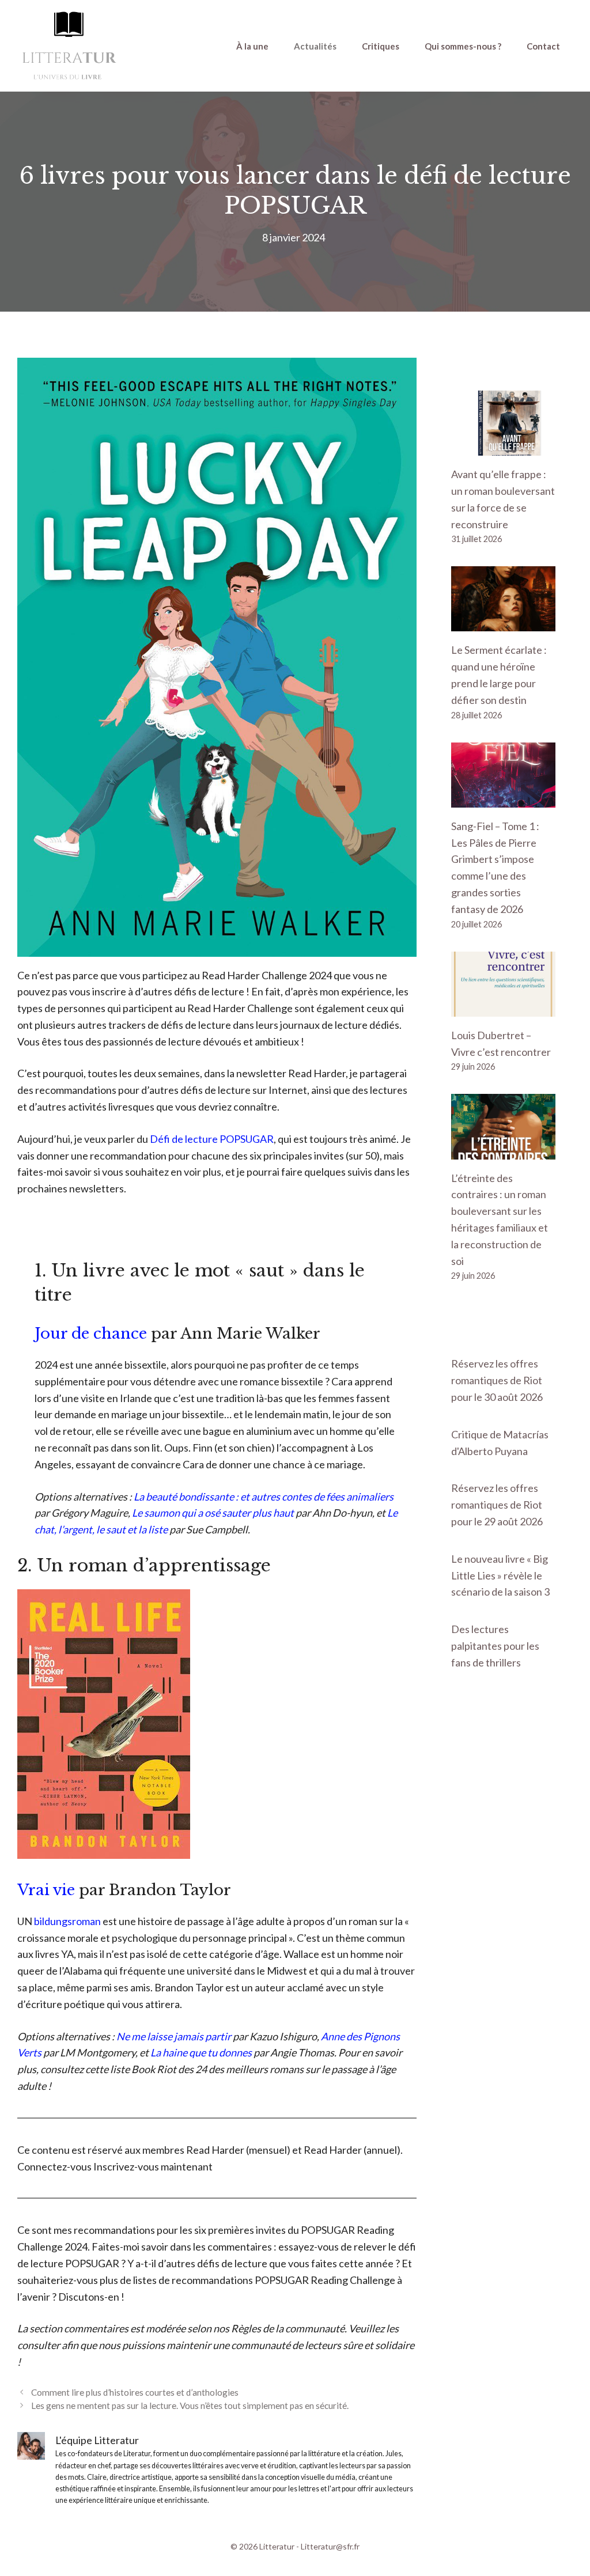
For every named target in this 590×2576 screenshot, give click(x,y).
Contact (543, 46)
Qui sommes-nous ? (463, 46)
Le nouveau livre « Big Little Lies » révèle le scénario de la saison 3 (500, 1575)
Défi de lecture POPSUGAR (212, 1139)
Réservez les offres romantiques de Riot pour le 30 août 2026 (497, 1380)
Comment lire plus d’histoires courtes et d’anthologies (135, 2392)
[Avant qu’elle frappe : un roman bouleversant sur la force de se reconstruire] (503, 447)
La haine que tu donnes (201, 2052)
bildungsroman (67, 1921)
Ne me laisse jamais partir (174, 2036)
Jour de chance (91, 1334)
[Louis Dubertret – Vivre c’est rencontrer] (503, 1008)
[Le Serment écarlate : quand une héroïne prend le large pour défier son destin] (503, 623)
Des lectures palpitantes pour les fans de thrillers (495, 1646)
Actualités (315, 46)
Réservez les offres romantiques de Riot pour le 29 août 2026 (497, 1505)
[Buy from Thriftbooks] (104, 1855)
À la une (252, 46)
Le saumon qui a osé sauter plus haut (213, 1513)
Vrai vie (46, 1890)
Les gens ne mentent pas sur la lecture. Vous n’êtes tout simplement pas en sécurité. (190, 2405)
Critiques (381, 46)
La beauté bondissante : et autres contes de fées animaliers (264, 1497)
